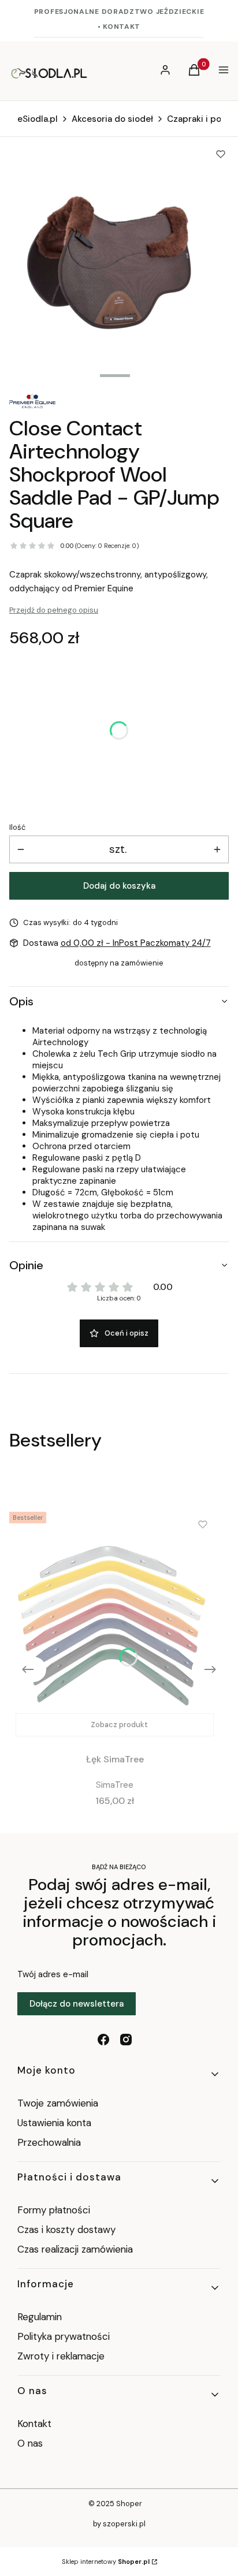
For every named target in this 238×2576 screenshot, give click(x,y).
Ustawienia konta (54, 2123)
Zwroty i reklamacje (61, 2356)
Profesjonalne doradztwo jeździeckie (119, 12)
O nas (30, 2443)
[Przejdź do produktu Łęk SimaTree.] (115, 1625)
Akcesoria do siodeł (112, 119)
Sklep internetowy (106, 2562)
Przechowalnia (49, 2142)
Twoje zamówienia (58, 2103)
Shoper (129, 2504)
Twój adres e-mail (53, 1974)
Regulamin (40, 2317)
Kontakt (34, 2424)
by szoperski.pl (119, 2524)
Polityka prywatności (64, 2336)
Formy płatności (54, 2210)
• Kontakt (119, 27)
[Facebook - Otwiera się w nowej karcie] (103, 2040)
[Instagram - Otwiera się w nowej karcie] (126, 2040)
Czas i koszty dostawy (66, 2230)
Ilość (17, 827)
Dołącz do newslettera (77, 2004)
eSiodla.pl (38, 119)
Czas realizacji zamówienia (75, 2249)
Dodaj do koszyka (119, 886)
